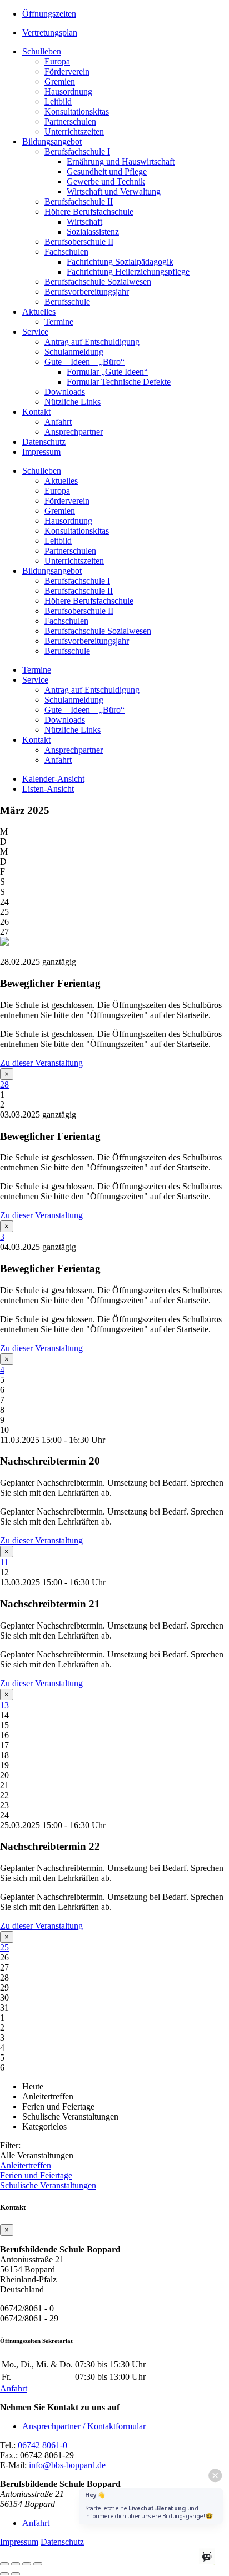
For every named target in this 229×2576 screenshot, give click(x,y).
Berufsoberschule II (79, 242)
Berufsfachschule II (79, 202)
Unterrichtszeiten (74, 131)
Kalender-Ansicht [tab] (53, 779)
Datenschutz (44, 442)
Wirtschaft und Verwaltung (114, 192)
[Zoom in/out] (38, 2564)
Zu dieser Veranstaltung (41, 1063)
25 (4, 1947)
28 (4, 1084)
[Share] (16, 2564)
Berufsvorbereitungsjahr (87, 292)
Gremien (60, 81)
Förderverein (67, 71)
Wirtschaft (84, 222)
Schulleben (42, 51)
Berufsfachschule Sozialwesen (98, 282)
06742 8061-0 (43, 2445)
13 (4, 1705)
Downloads (65, 392)
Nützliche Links (73, 402)
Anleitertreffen (26, 2165)
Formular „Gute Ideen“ (107, 372)
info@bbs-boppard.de (67, 2465)
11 (4, 1562)
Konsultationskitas (77, 111)
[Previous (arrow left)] (4, 2574)
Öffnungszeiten (49, 14)
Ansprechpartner (74, 432)
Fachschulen (66, 252)
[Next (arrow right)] (16, 2574)
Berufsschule (67, 302)
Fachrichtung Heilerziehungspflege (128, 272)
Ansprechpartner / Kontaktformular (84, 2426)
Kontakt (36, 412)
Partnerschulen (70, 121)
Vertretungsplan (50, 33)
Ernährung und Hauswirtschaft (121, 162)
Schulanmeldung (74, 352)
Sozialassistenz (93, 232)
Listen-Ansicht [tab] (48, 789)
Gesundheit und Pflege (107, 172)
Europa (57, 61)
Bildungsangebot (52, 142)
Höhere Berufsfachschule (89, 212)
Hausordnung (68, 91)
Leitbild (58, 101)
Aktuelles (39, 312)
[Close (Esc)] (4, 2564)
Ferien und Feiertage (36, 2175)
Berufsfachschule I (77, 152)
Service (35, 332)
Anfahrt (58, 422)
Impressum (41, 452)
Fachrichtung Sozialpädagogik (120, 262)
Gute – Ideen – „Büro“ (84, 362)
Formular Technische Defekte (119, 382)
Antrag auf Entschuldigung (92, 342)
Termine (59, 322)
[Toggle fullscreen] (27, 2564)
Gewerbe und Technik (106, 182)
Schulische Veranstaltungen (48, 2185)
